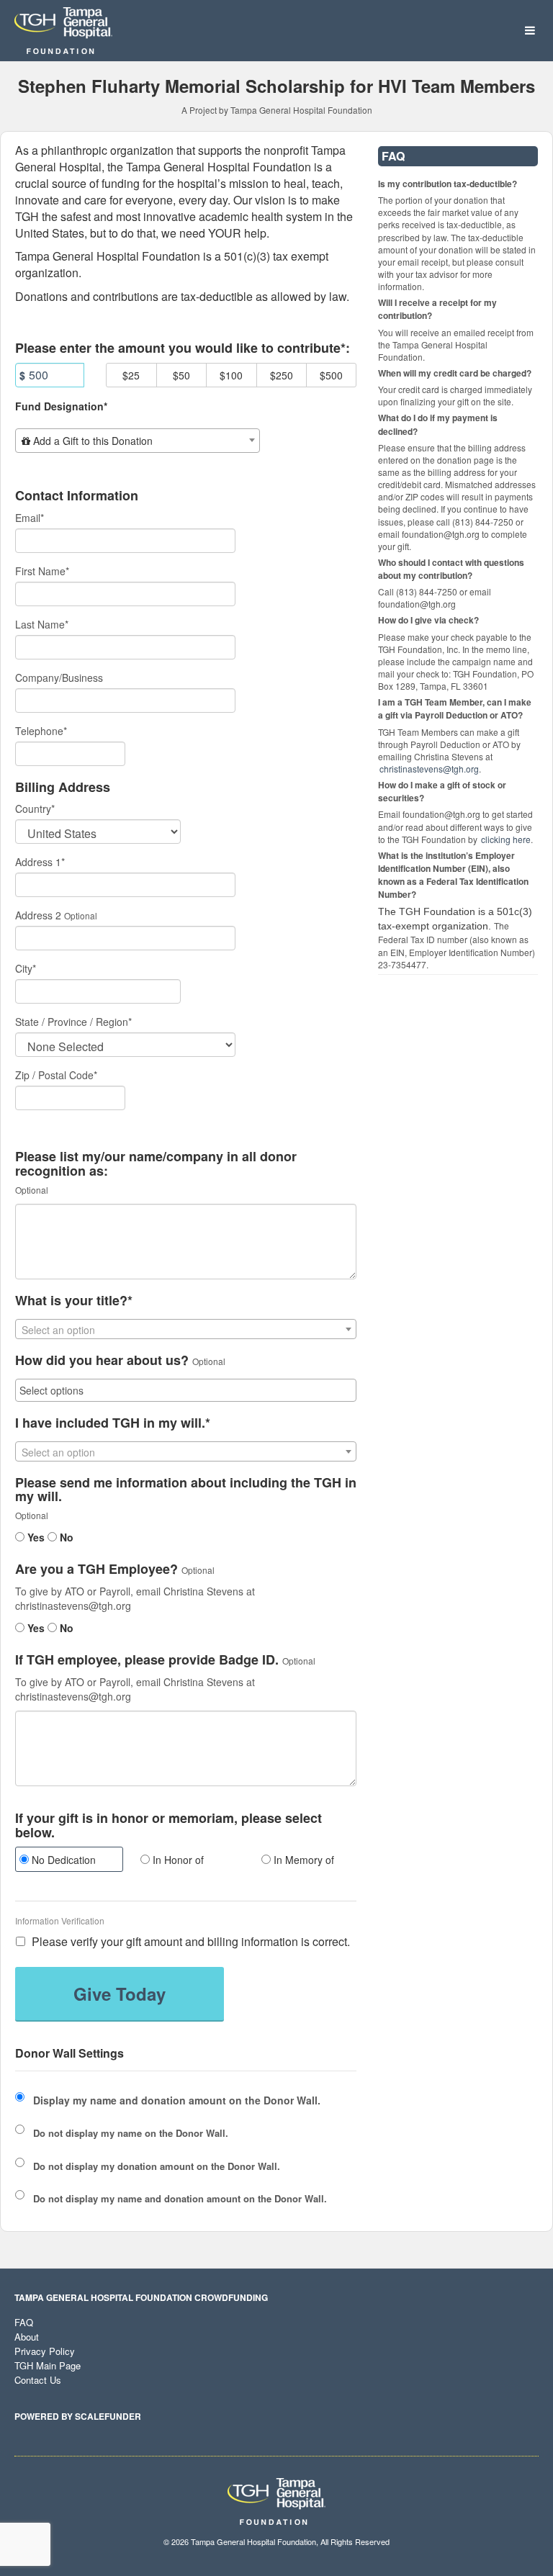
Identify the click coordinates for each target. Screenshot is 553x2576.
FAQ (24, 2322)
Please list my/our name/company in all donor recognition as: (156, 1164)
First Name (42, 571)
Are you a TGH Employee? (96, 1570)
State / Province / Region (73, 1022)
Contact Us (38, 2380)
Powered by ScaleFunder (78, 2416)
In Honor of (177, 1860)
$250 (282, 375)
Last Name (42, 624)
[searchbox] (186, 1390)
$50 (181, 375)
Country (35, 809)
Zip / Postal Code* (56, 1075)
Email (30, 518)
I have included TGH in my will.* (113, 1423)
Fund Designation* (61, 406)
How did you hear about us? (102, 1361)
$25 (131, 375)
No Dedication (62, 1860)
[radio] (65, 1861)
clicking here (506, 839)
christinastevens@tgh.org (429, 769)
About (27, 2337)
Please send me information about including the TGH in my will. (186, 1490)
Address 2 (38, 915)
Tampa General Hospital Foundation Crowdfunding (141, 2297)
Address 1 (40, 862)
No (65, 1537)
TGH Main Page (48, 2365)
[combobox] (138, 441)
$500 (331, 375)
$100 (231, 375)
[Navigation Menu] (530, 31)
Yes (35, 1537)
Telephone (41, 731)
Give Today (120, 1994)
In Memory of (302, 1860)
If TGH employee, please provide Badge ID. (147, 1660)
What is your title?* (74, 1301)
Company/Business (59, 677)
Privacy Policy (45, 2351)
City (26, 968)
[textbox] (138, 441)
